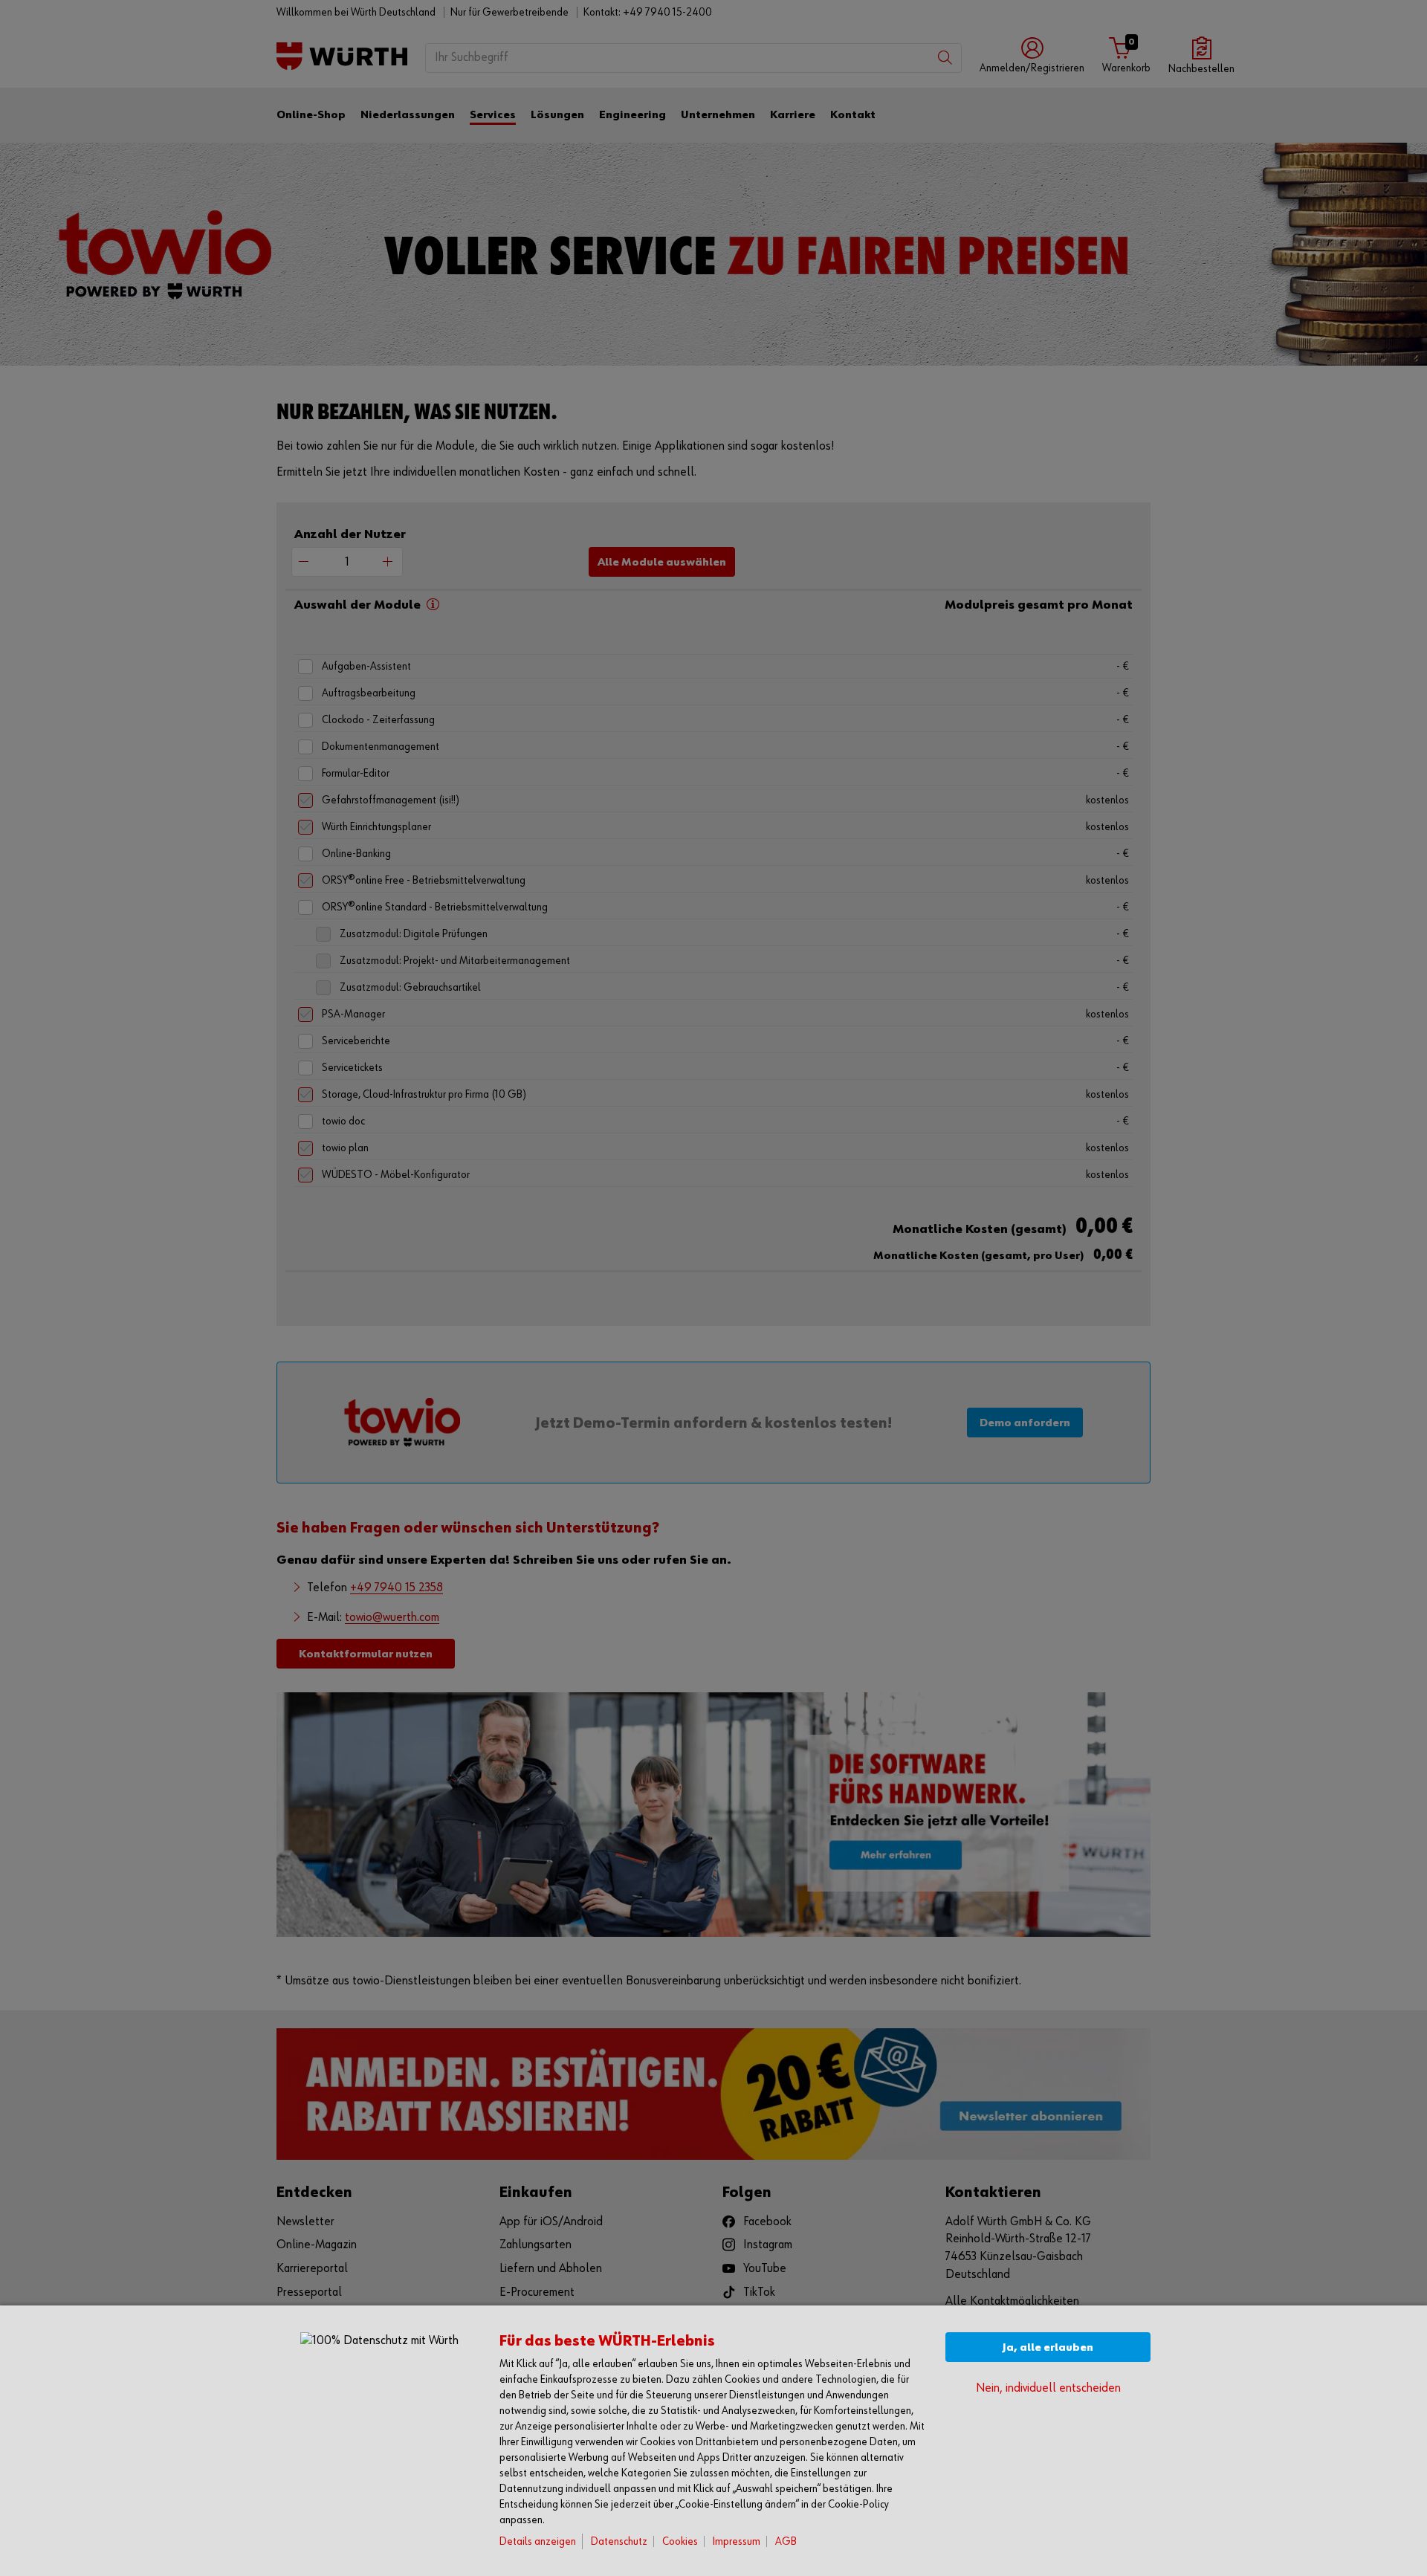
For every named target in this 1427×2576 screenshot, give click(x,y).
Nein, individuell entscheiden (1048, 2388)
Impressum (737, 2541)
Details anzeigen (538, 2541)
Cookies (680, 2541)
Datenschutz (619, 2541)
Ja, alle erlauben (1048, 2347)
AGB (786, 2541)
